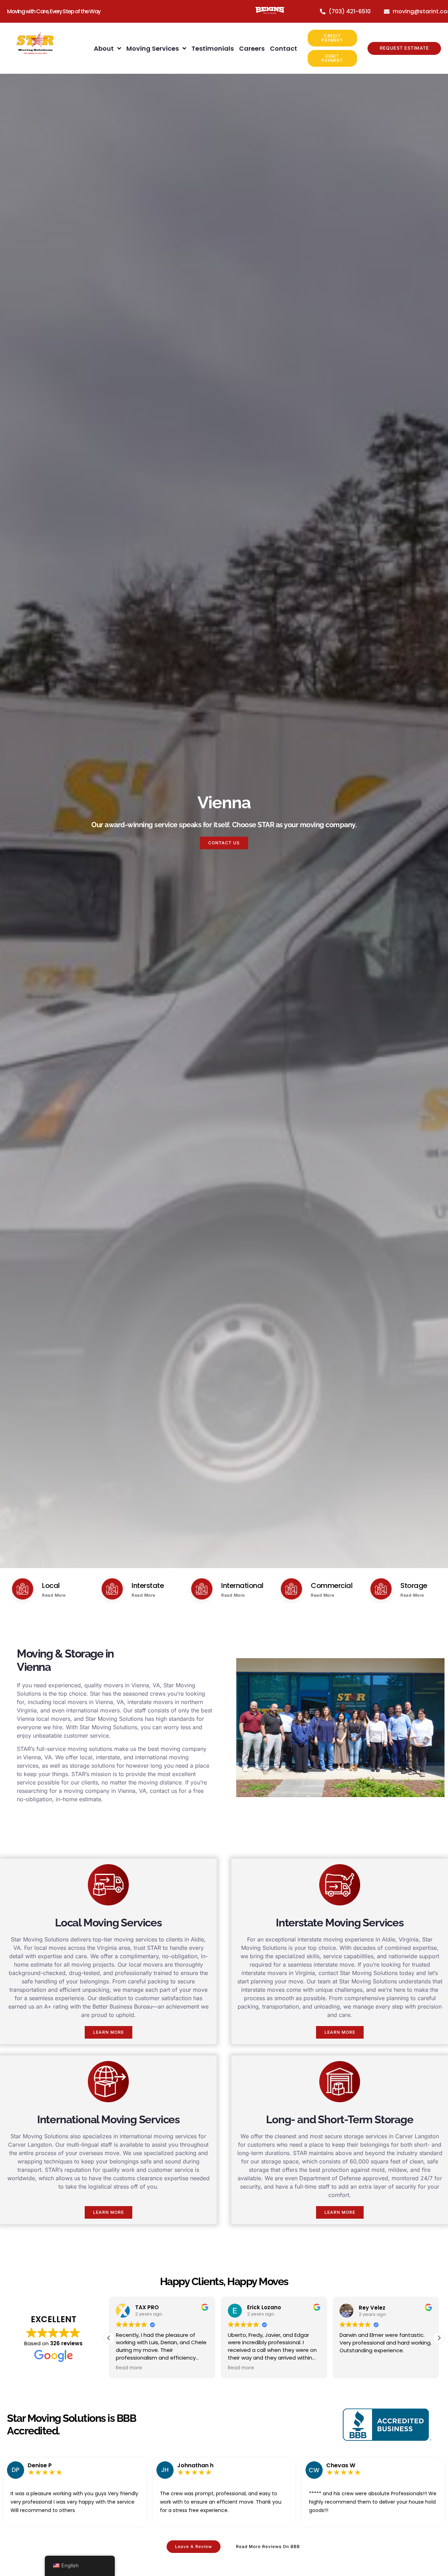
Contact (283, 48)
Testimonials (213, 48)
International (242, 1586)
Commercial (332, 1586)
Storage (414, 1586)
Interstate (148, 1586)
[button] (439, 2338)
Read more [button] (129, 2368)
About (104, 48)
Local (51, 1586)
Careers (252, 48)
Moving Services (153, 48)
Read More (54, 1595)
